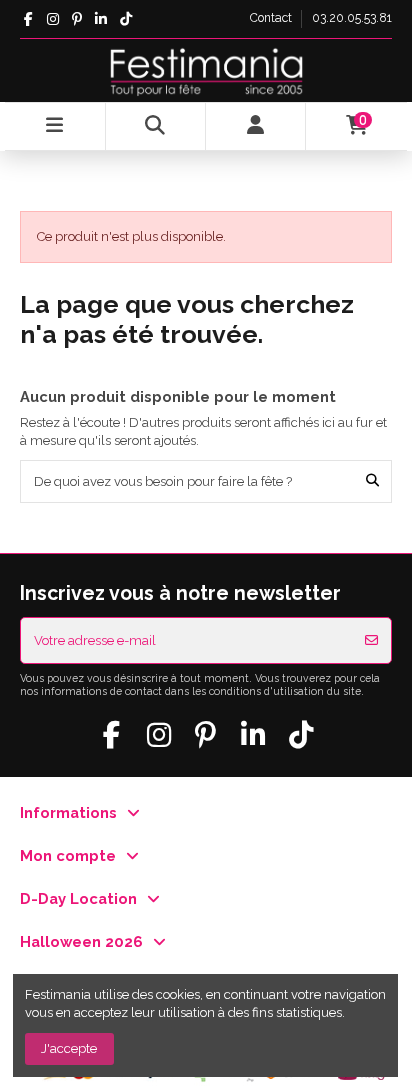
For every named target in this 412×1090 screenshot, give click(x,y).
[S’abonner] (371, 641)
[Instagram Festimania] (52, 19)
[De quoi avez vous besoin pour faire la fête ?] (372, 481)
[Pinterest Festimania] (76, 19)
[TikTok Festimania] (125, 19)
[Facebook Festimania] (28, 19)
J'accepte (69, 1048)
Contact (272, 18)
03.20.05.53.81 (352, 18)
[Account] (256, 126)
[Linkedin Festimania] (101, 19)
